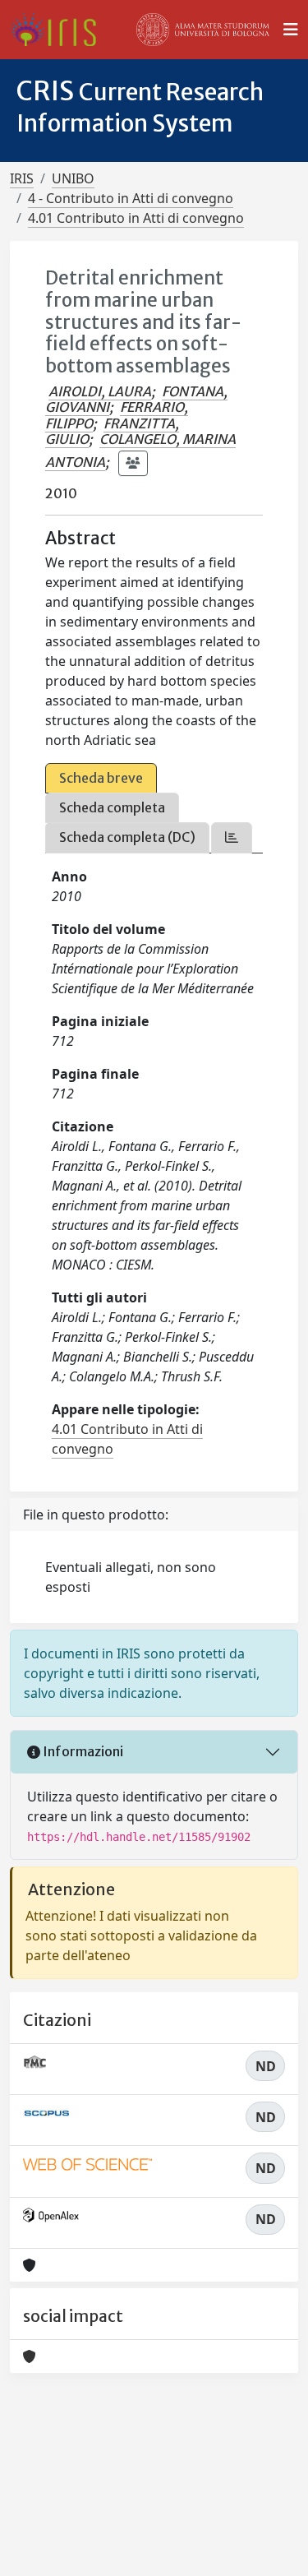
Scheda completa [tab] (112, 807)
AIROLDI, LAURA (100, 391)
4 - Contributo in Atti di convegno (131, 198)
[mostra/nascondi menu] (291, 30)
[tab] (232, 837)
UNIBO (73, 178)
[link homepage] (60, 30)
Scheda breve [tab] (101, 778)
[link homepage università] (203, 30)
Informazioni (82, 1751)
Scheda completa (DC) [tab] (127, 837)
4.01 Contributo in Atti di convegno (136, 218)
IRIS (22, 178)
